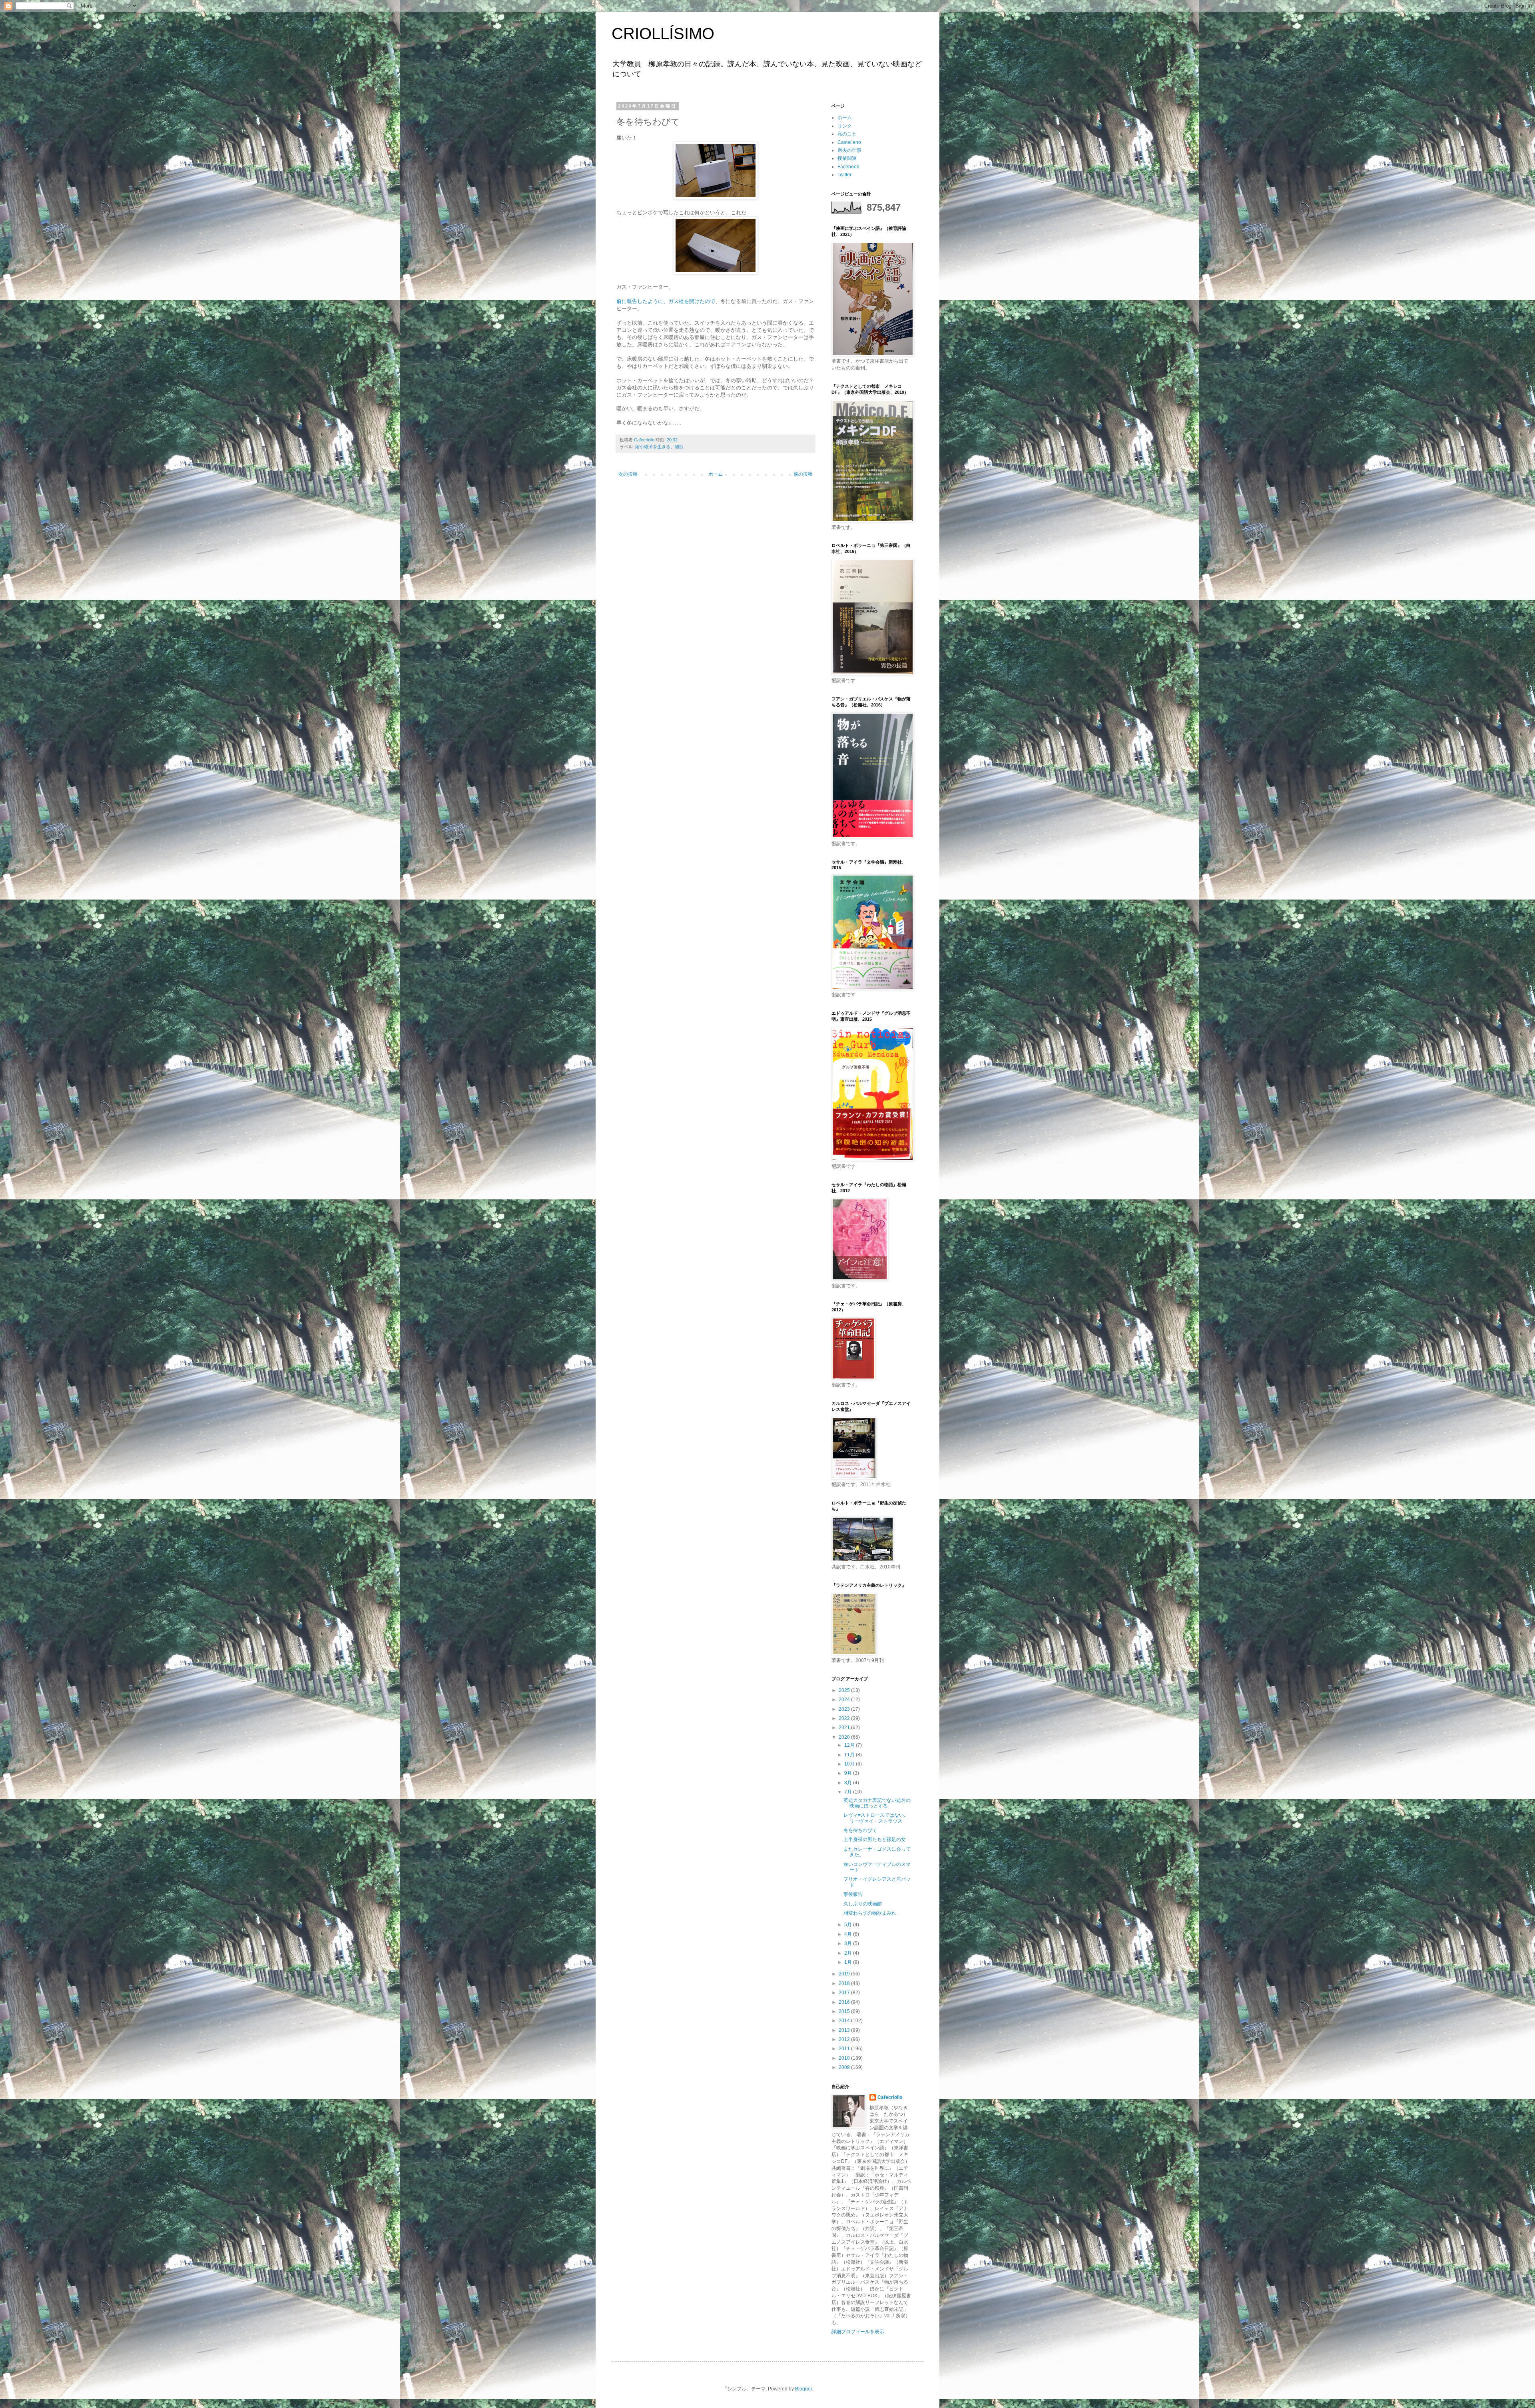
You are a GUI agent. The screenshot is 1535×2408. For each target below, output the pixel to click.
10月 (850, 1764)
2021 (845, 1728)
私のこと (847, 134)
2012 (845, 2039)
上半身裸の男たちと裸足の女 (875, 1839)
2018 (845, 1983)
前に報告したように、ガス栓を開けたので (666, 301)
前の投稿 (803, 474)
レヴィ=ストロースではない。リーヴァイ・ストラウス (876, 1818)
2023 (845, 1709)
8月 (849, 1783)
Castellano (849, 142)
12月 (850, 1745)
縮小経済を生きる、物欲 (659, 447)
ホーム (716, 474)
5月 (849, 1925)
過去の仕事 (849, 150)
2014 (845, 2021)
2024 (845, 1700)
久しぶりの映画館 (863, 1904)
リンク (845, 126)
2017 (845, 1993)
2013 (845, 2030)
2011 (845, 2049)
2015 (845, 2011)
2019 (845, 1974)
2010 (845, 2058)
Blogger (803, 2389)
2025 (845, 1690)
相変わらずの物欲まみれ (870, 1913)
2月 (849, 1953)
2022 (845, 1718)
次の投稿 (628, 474)
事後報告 (853, 1894)
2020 (845, 1737)
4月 (849, 1934)
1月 (849, 1962)
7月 (849, 1792)
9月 (849, 1773)
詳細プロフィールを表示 (858, 2332)
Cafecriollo (890, 2097)
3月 (849, 1943)
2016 (845, 2002)
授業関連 (847, 158)
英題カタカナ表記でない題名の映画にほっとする (877, 1803)
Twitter (844, 175)
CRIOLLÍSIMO (663, 34)
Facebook (848, 167)
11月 (850, 1755)
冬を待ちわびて (860, 1830)
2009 (845, 2067)
